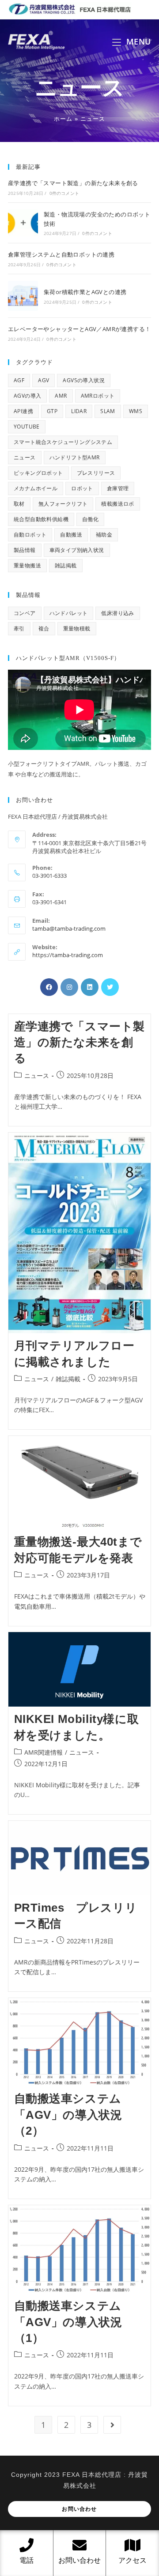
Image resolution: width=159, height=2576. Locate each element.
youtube (27, 427)
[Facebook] (49, 987)
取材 (19, 504)
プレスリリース (96, 473)
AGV (44, 380)
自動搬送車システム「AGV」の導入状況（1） (68, 2322)
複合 (44, 628)
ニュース (25, 457)
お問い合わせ (79, 2509)
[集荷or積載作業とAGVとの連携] (23, 296)
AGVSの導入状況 (84, 380)
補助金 (104, 535)
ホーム (63, 119)
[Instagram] (69, 987)
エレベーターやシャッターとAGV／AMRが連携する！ (79, 329)
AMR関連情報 (44, 1752)
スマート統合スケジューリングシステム (63, 442)
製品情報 (25, 550)
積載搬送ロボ (117, 504)
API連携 (23, 411)
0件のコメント (64, 193)
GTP (52, 411)
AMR (61, 396)
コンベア (25, 613)
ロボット (82, 488)
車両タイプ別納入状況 (77, 550)
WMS (136, 411)
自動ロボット (30, 535)
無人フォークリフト (63, 504)
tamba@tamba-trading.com (69, 928)
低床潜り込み (117, 613)
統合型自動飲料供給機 (41, 519)
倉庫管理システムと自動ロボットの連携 (61, 254)
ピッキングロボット (38, 473)
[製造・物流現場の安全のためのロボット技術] (23, 223)
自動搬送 (71, 535)
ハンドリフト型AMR (75, 457)
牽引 (19, 628)
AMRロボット (98, 396)
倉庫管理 (118, 488)
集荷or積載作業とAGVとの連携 (85, 292)
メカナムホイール (36, 488)
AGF (19, 380)
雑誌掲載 (66, 565)
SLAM (108, 411)
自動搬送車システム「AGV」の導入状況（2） (68, 2115)
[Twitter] (110, 987)
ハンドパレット (69, 613)
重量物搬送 (27, 565)
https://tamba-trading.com (68, 955)
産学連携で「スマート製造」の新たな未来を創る (73, 183)
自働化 (90, 519)
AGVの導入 (27, 396)
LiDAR (79, 411)
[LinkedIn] (90, 987)
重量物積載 (77, 628)
